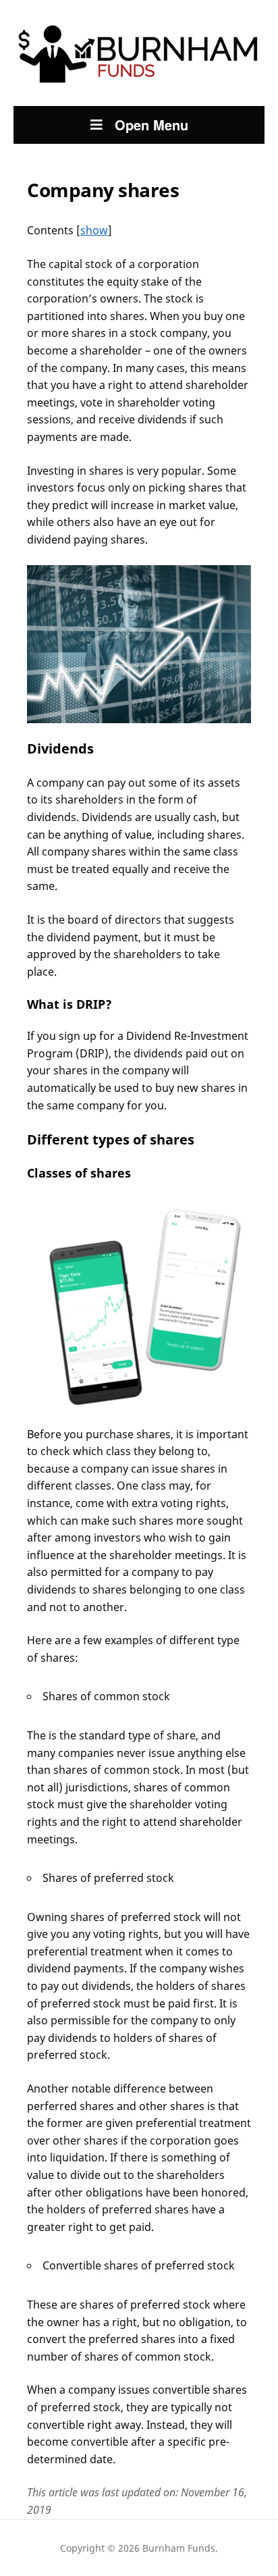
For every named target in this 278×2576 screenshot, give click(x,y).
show (94, 230)
